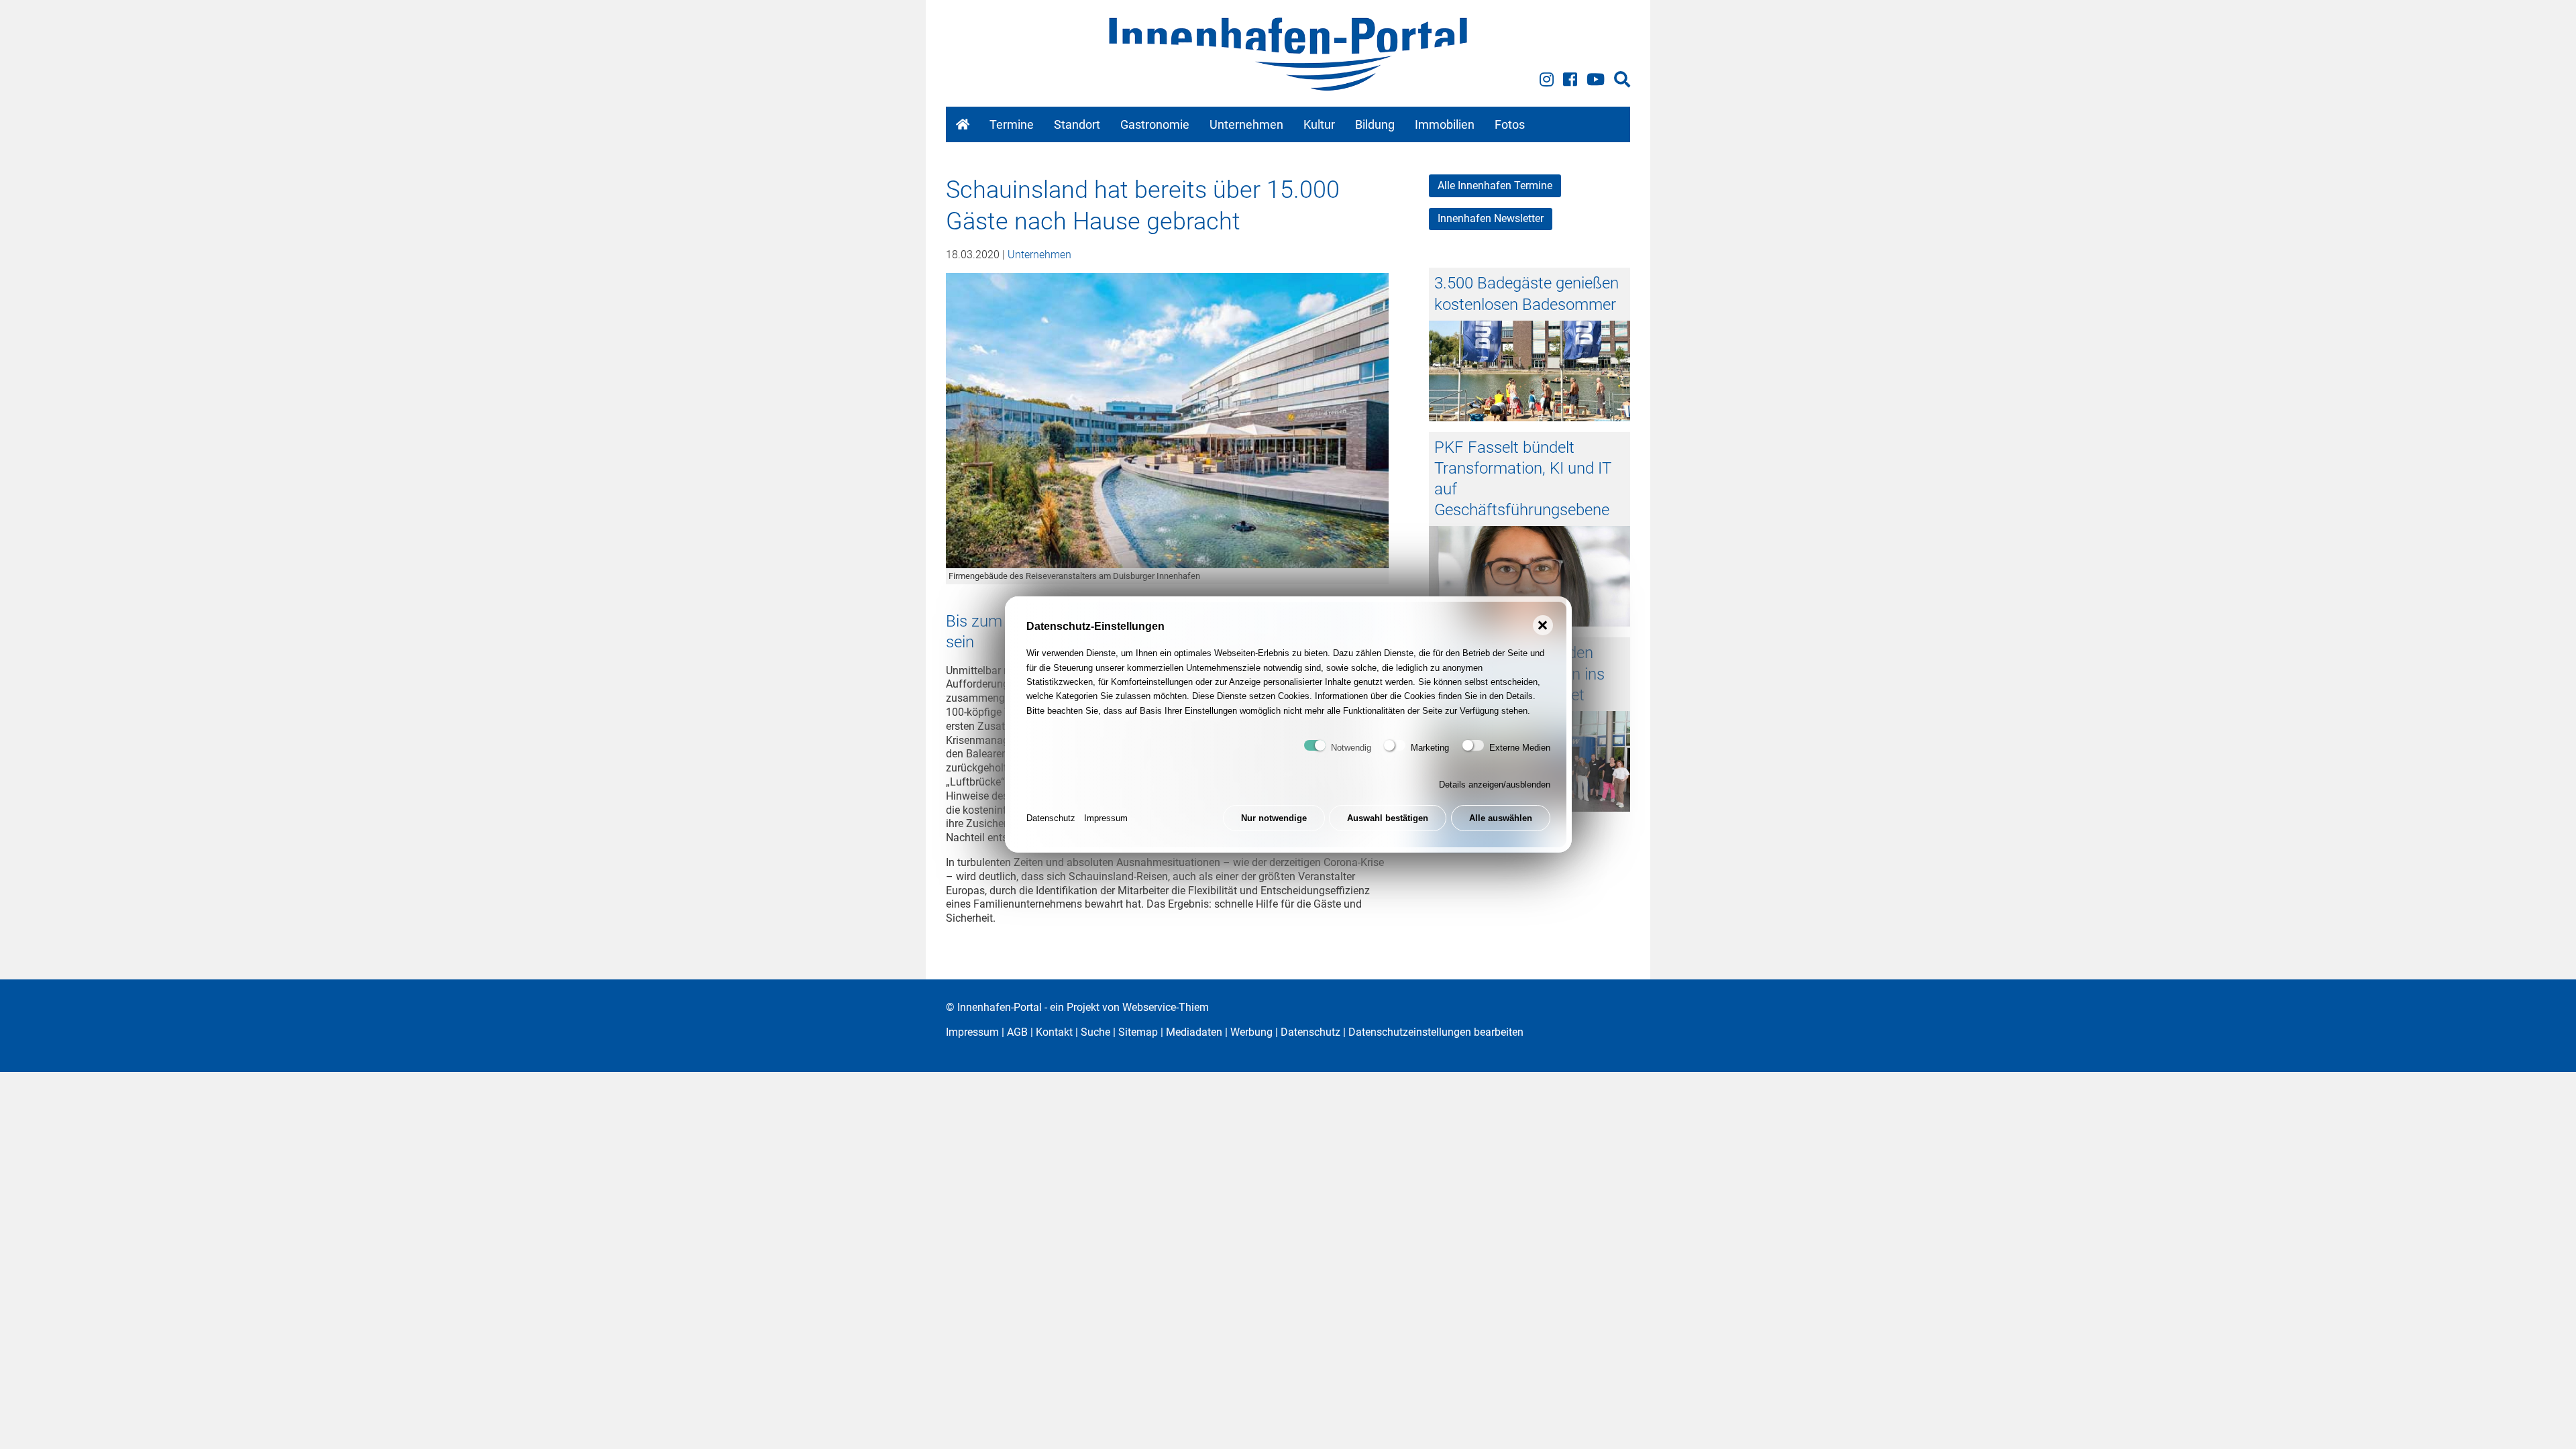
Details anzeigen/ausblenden (1495, 785)
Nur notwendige (1274, 818)
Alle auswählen (1501, 818)
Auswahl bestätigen (1388, 818)
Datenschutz (1051, 818)
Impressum (1106, 818)
